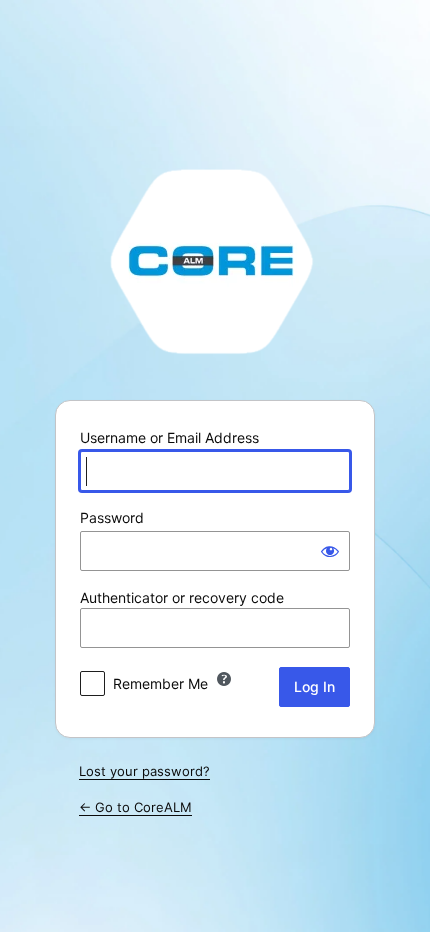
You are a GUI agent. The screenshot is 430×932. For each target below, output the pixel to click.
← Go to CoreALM (135, 807)
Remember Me (160, 683)
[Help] (224, 679)
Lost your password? (144, 771)
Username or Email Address (169, 437)
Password (112, 517)
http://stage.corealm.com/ (215, 260)
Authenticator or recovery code (182, 597)
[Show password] (330, 551)
